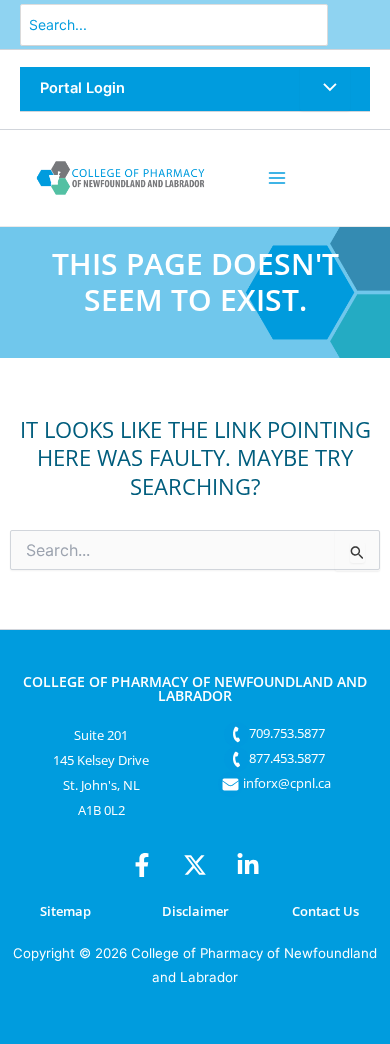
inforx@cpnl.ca (287, 783)
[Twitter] (195, 865)
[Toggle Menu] (325, 89)
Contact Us (325, 911)
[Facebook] (142, 865)
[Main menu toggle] (277, 178)
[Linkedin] (248, 865)
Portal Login (82, 88)
